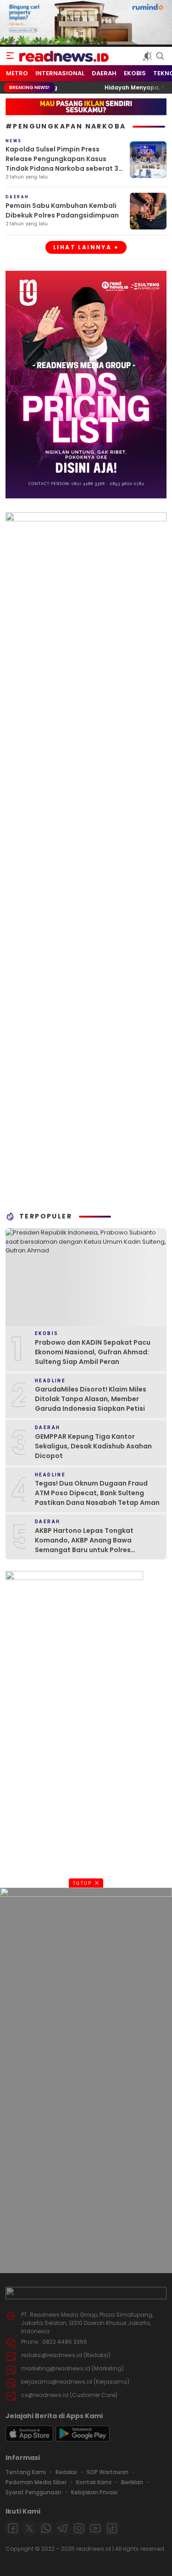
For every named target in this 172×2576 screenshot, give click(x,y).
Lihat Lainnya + (86, 247)
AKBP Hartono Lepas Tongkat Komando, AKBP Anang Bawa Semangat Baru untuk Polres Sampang (84, 1545)
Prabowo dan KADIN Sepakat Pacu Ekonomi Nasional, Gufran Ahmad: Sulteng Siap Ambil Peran (93, 1352)
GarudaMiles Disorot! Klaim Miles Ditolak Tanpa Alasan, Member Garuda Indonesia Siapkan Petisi (91, 1399)
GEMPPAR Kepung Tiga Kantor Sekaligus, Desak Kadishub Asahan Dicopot (93, 1446)
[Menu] (10, 56)
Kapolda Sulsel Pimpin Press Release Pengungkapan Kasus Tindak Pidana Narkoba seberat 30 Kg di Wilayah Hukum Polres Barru (64, 164)
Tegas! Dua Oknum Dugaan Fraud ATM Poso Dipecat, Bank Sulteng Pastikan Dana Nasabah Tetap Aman (97, 1493)
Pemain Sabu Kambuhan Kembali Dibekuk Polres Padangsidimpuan (62, 210)
